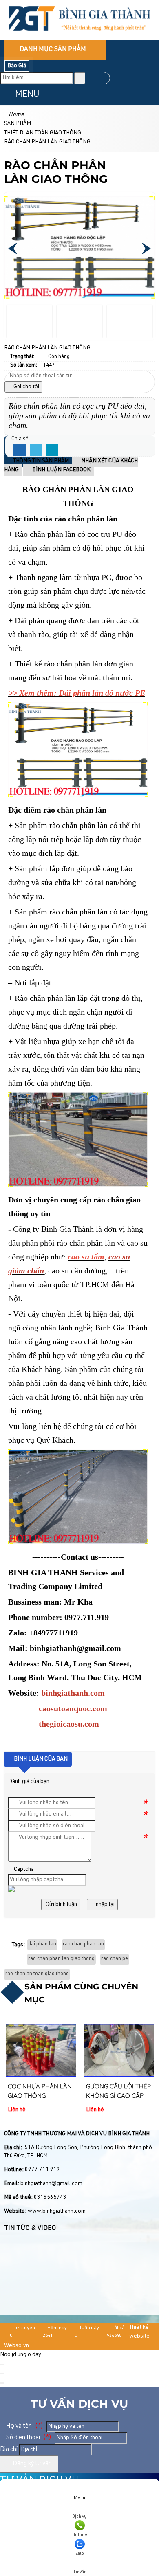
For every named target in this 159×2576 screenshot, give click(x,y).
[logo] (79, 35)
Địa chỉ (9, 2450)
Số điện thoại (28, 2438)
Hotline (80, 2535)
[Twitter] (36, 451)
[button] (7, 94)
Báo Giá (17, 66)
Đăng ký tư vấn (32, 2464)
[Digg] (52, 451)
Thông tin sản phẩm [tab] (40, 461)
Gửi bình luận (61, 1905)
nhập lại (105, 1905)
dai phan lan (42, 1944)
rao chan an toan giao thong (37, 1974)
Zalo (80, 2554)
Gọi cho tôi (26, 387)
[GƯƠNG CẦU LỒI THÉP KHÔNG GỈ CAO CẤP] (119, 2050)
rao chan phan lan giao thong (61, 1959)
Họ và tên (24, 2426)
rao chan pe (115, 1959)
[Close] (2, 2365)
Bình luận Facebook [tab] (61, 470)
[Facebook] (20, 451)
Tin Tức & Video (30, 2229)
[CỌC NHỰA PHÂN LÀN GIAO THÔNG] (41, 2050)
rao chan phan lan (83, 1944)
